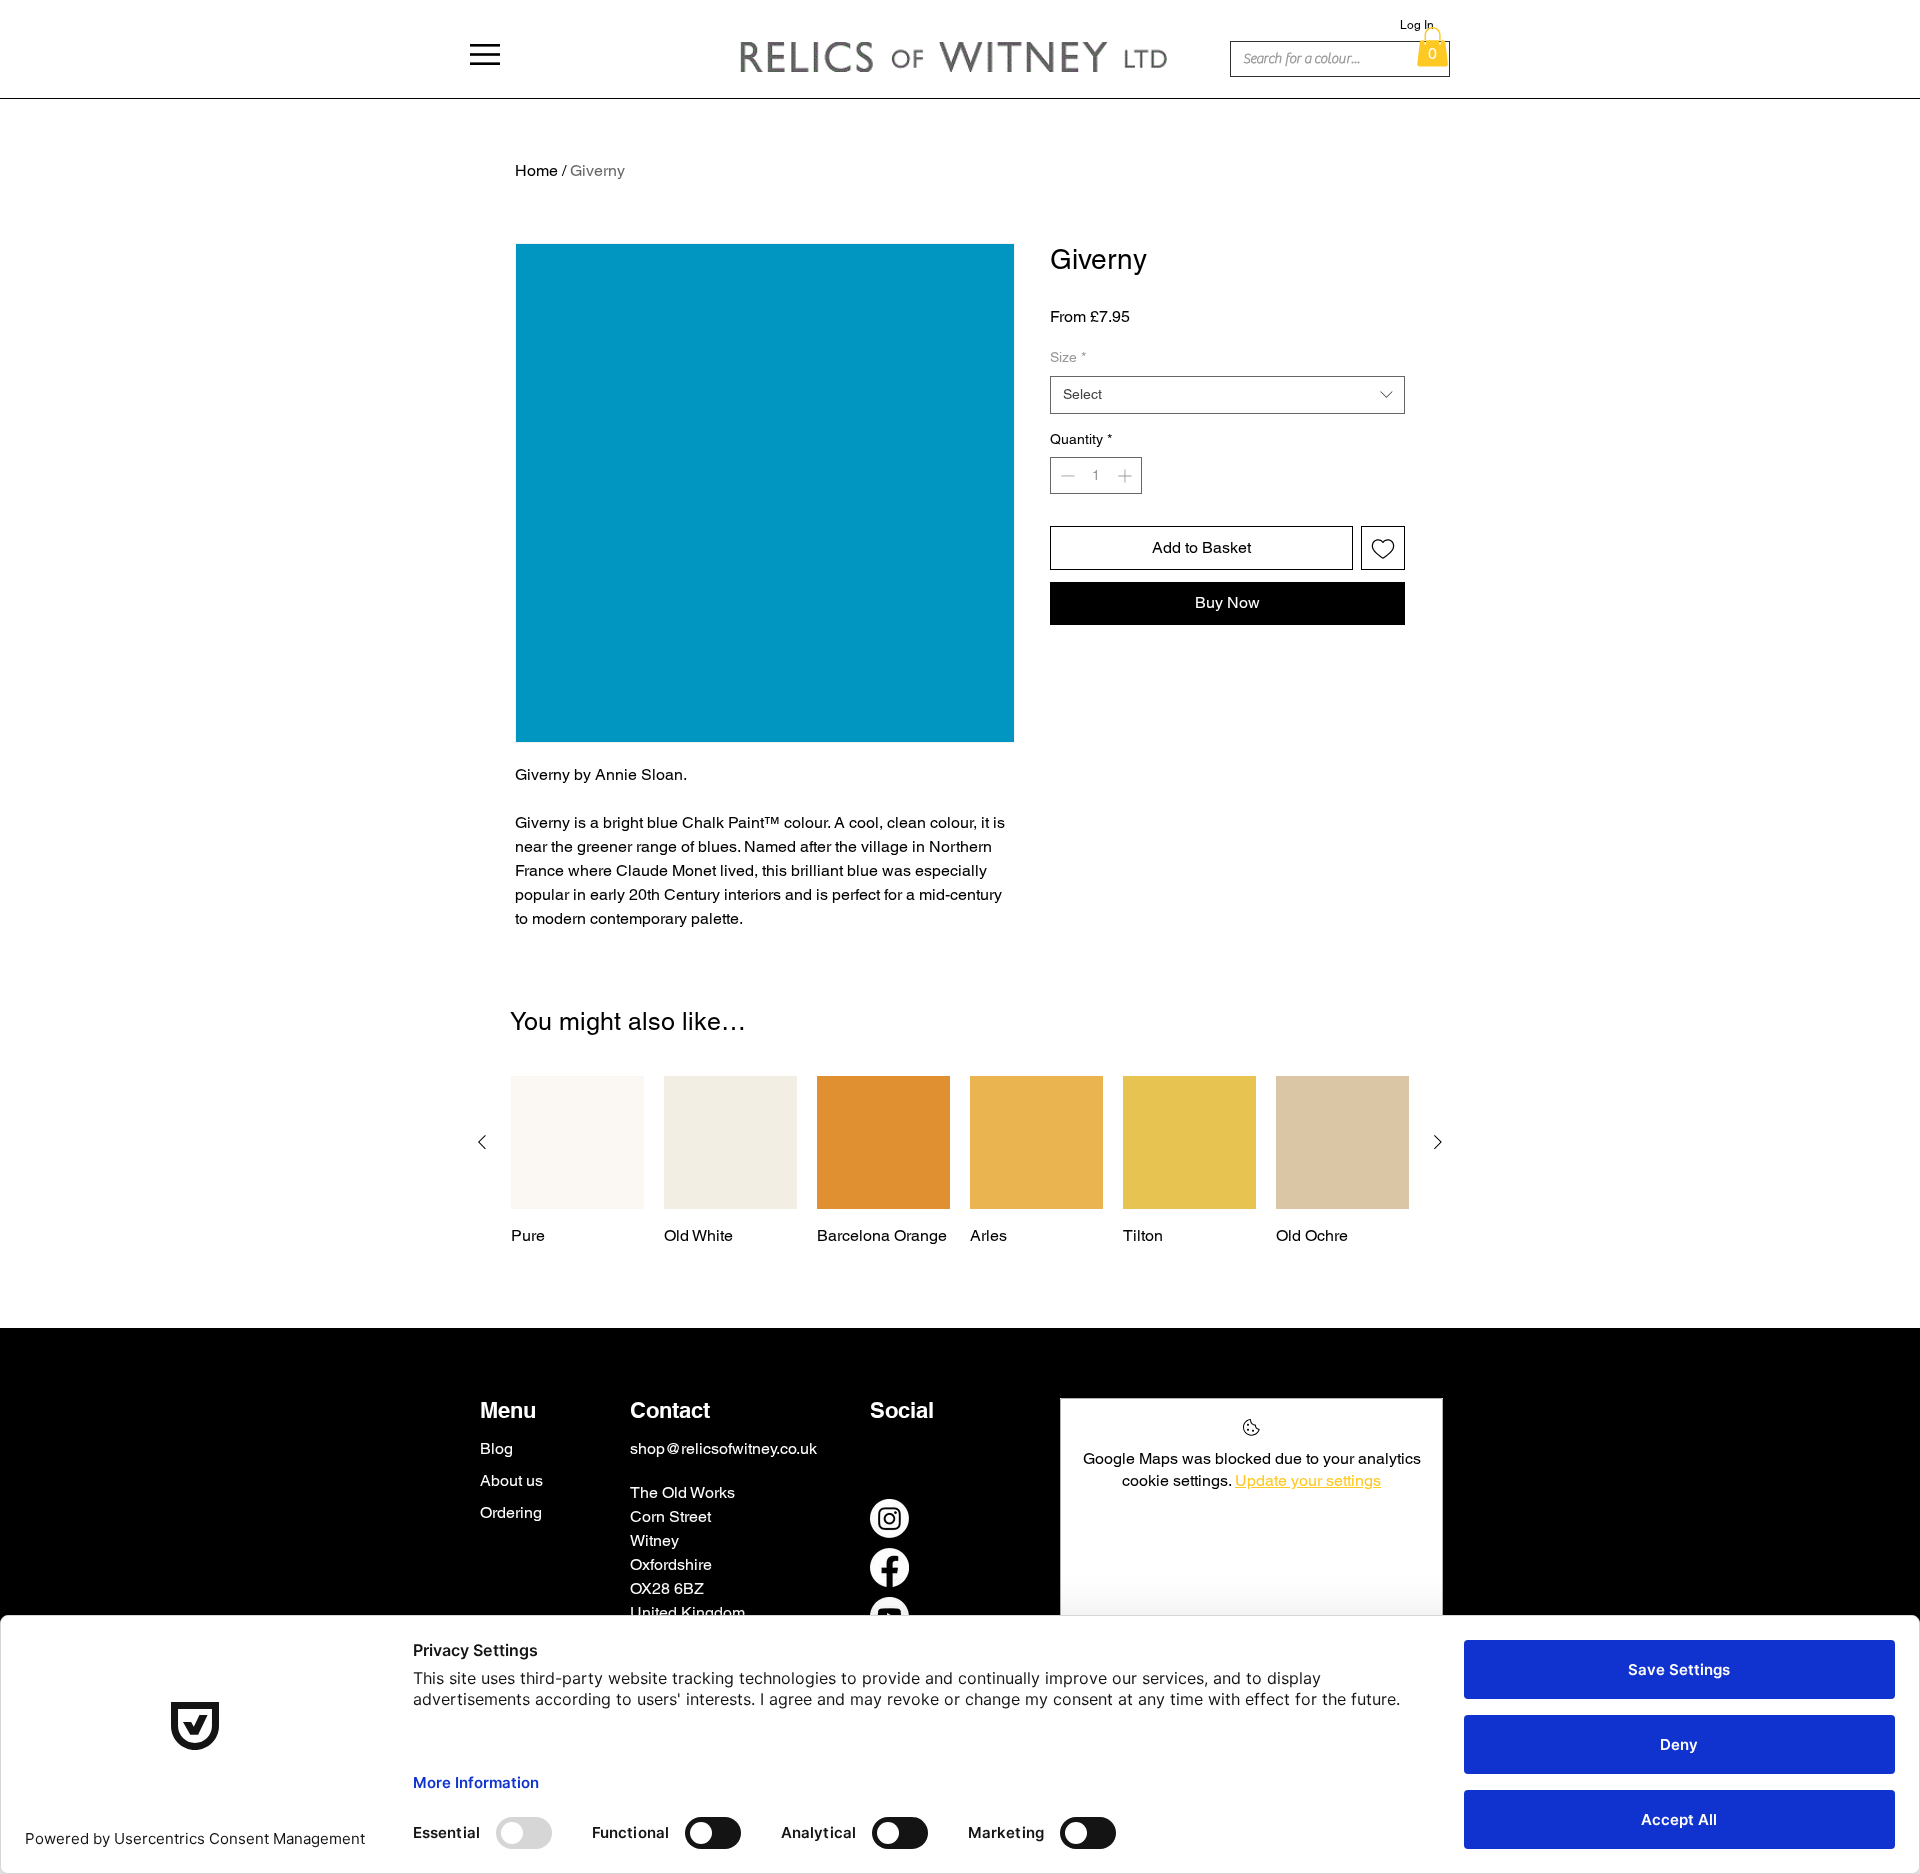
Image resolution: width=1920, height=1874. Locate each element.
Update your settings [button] (1308, 1480)
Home (536, 170)
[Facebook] (889, 1567)
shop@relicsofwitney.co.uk (723, 1448)
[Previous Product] (482, 1142)
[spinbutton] (1096, 475)
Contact (670, 1410)
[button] (485, 54)
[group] (960, 1161)
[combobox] (1227, 395)
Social (902, 1410)
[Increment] (1126, 475)
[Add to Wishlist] (1383, 548)
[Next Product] (1438, 1142)
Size (1068, 357)
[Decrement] (1065, 475)
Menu (508, 1410)
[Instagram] (889, 1518)
